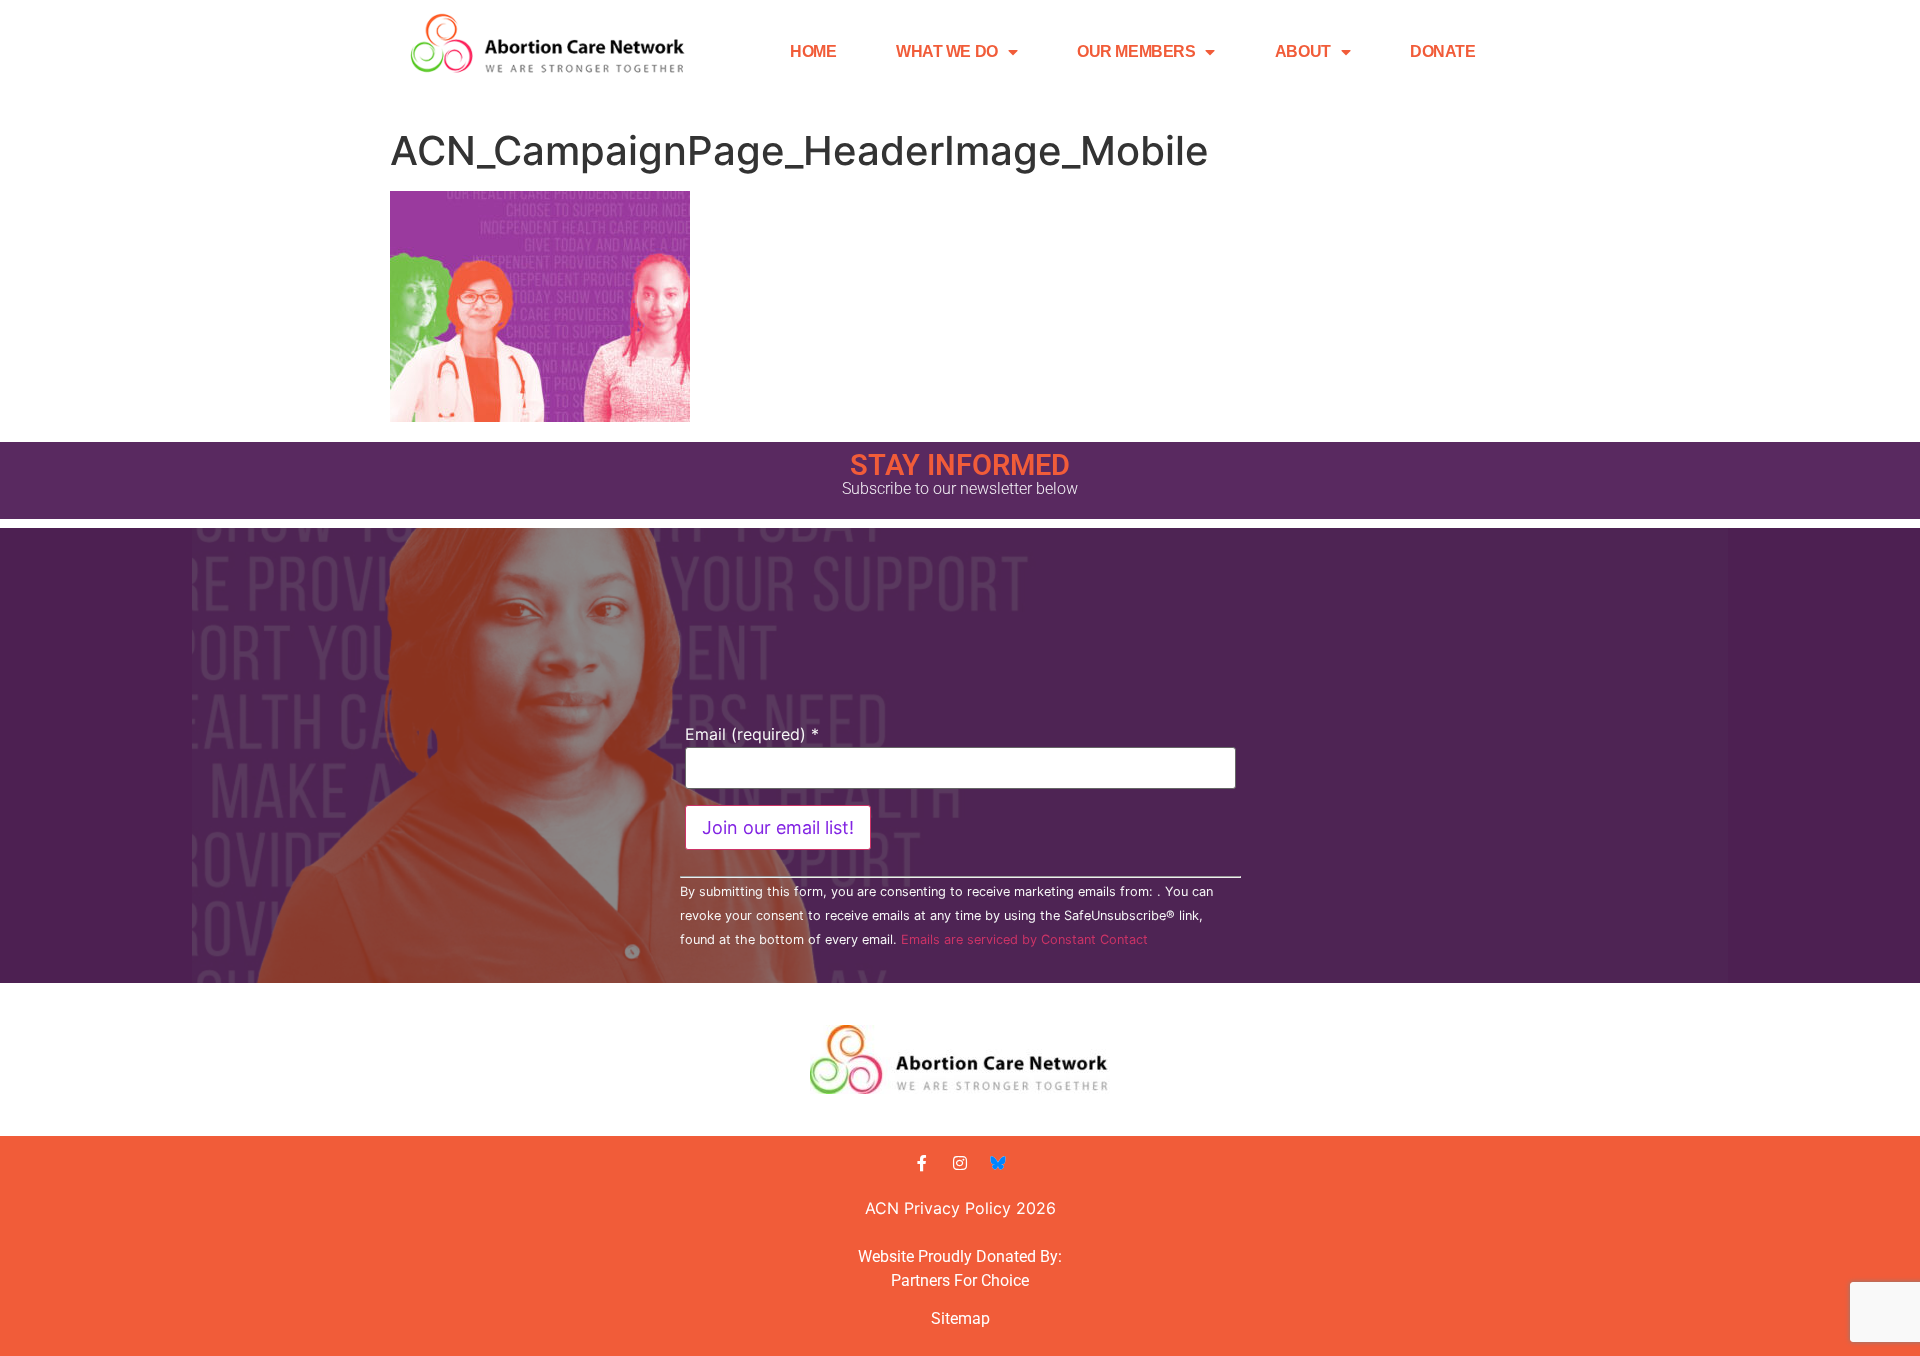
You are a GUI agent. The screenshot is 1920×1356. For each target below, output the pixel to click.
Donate (1442, 51)
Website (886, 1256)
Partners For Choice (960, 1280)
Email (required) (752, 734)
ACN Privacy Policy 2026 (960, 1208)
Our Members (1136, 51)
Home (813, 51)
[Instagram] (960, 1163)
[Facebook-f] (922, 1163)
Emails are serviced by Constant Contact (1024, 939)
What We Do (947, 51)
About (1303, 51)
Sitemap (960, 1318)
